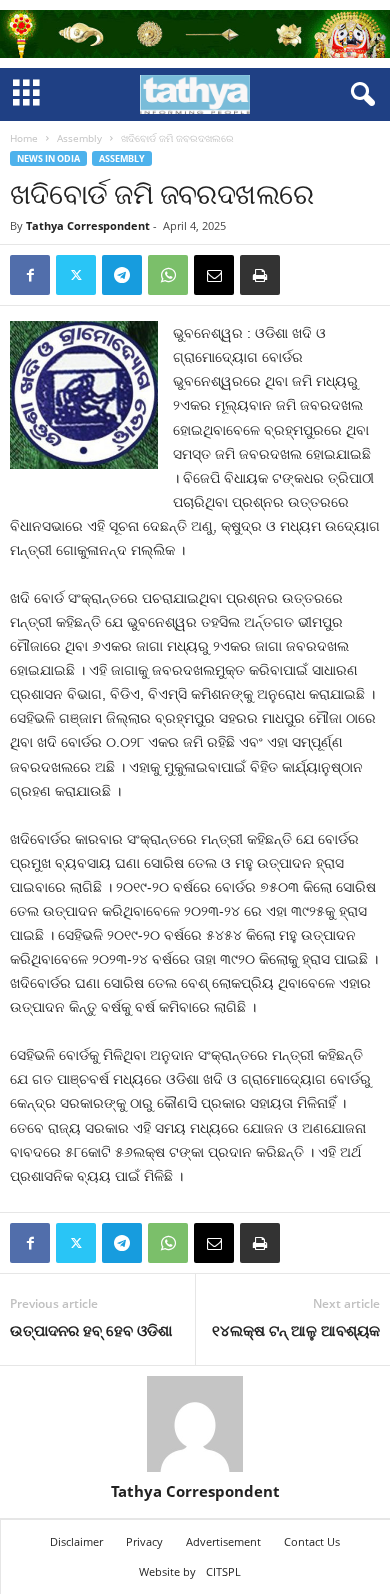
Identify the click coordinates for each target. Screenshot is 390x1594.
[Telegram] (122, 275)
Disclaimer (76, 1541)
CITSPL (223, 1571)
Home (24, 138)
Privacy (144, 1541)
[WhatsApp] (168, 275)
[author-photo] (195, 1424)
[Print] (260, 275)
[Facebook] (30, 275)
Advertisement (223, 1541)
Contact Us (312, 1541)
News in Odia (48, 158)
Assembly (79, 138)
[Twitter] (76, 275)
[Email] (214, 275)
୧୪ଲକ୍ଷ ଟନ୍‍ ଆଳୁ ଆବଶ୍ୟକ (296, 1330)
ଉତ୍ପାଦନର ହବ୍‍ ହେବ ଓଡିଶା (91, 1330)
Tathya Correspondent (88, 225)
